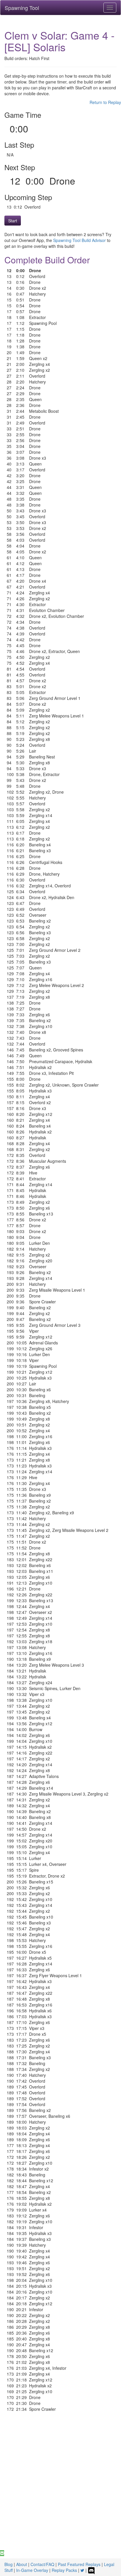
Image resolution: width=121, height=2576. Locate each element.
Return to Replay (105, 102)
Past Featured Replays (79, 2564)
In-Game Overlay (32, 2570)
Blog (9, 2564)
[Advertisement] (60, 2487)
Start (13, 221)
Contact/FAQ (42, 2564)
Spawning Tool (22, 8)
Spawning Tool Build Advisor (79, 240)
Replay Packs (64, 2570)
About (22, 2564)
